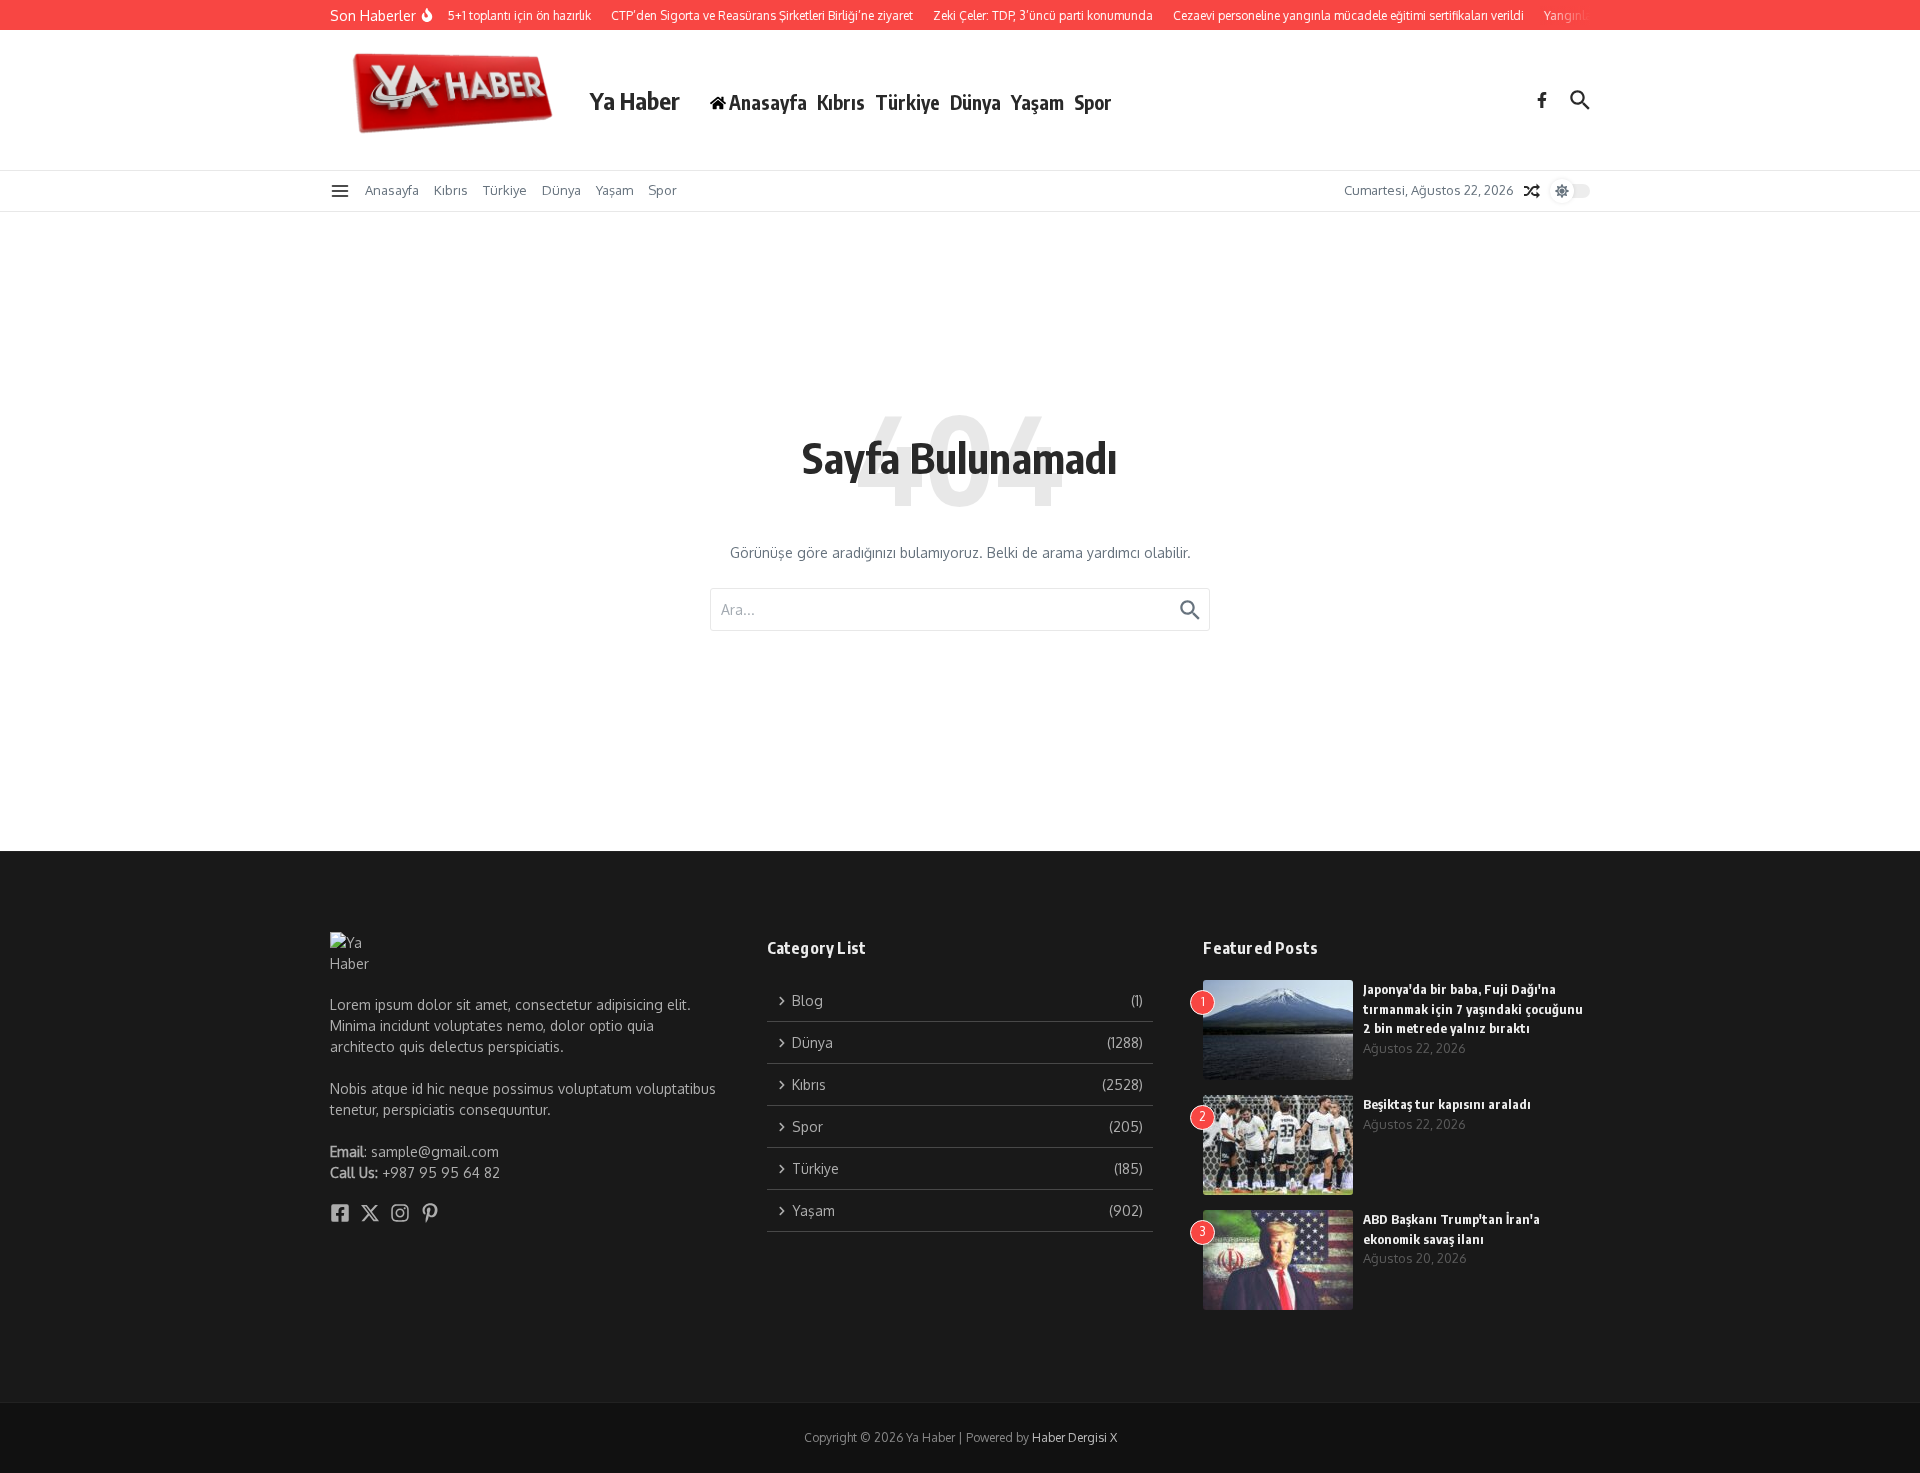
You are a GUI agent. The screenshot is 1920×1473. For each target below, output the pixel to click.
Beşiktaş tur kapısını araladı (1447, 1104)
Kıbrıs (841, 102)
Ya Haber (635, 100)
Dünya (975, 102)
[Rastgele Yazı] (1532, 191)
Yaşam (1037, 102)
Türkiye (907, 102)
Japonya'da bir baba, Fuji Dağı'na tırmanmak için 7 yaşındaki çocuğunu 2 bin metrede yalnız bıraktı (1473, 1008)
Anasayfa (392, 190)
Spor (1093, 102)
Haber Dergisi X (1074, 1437)
